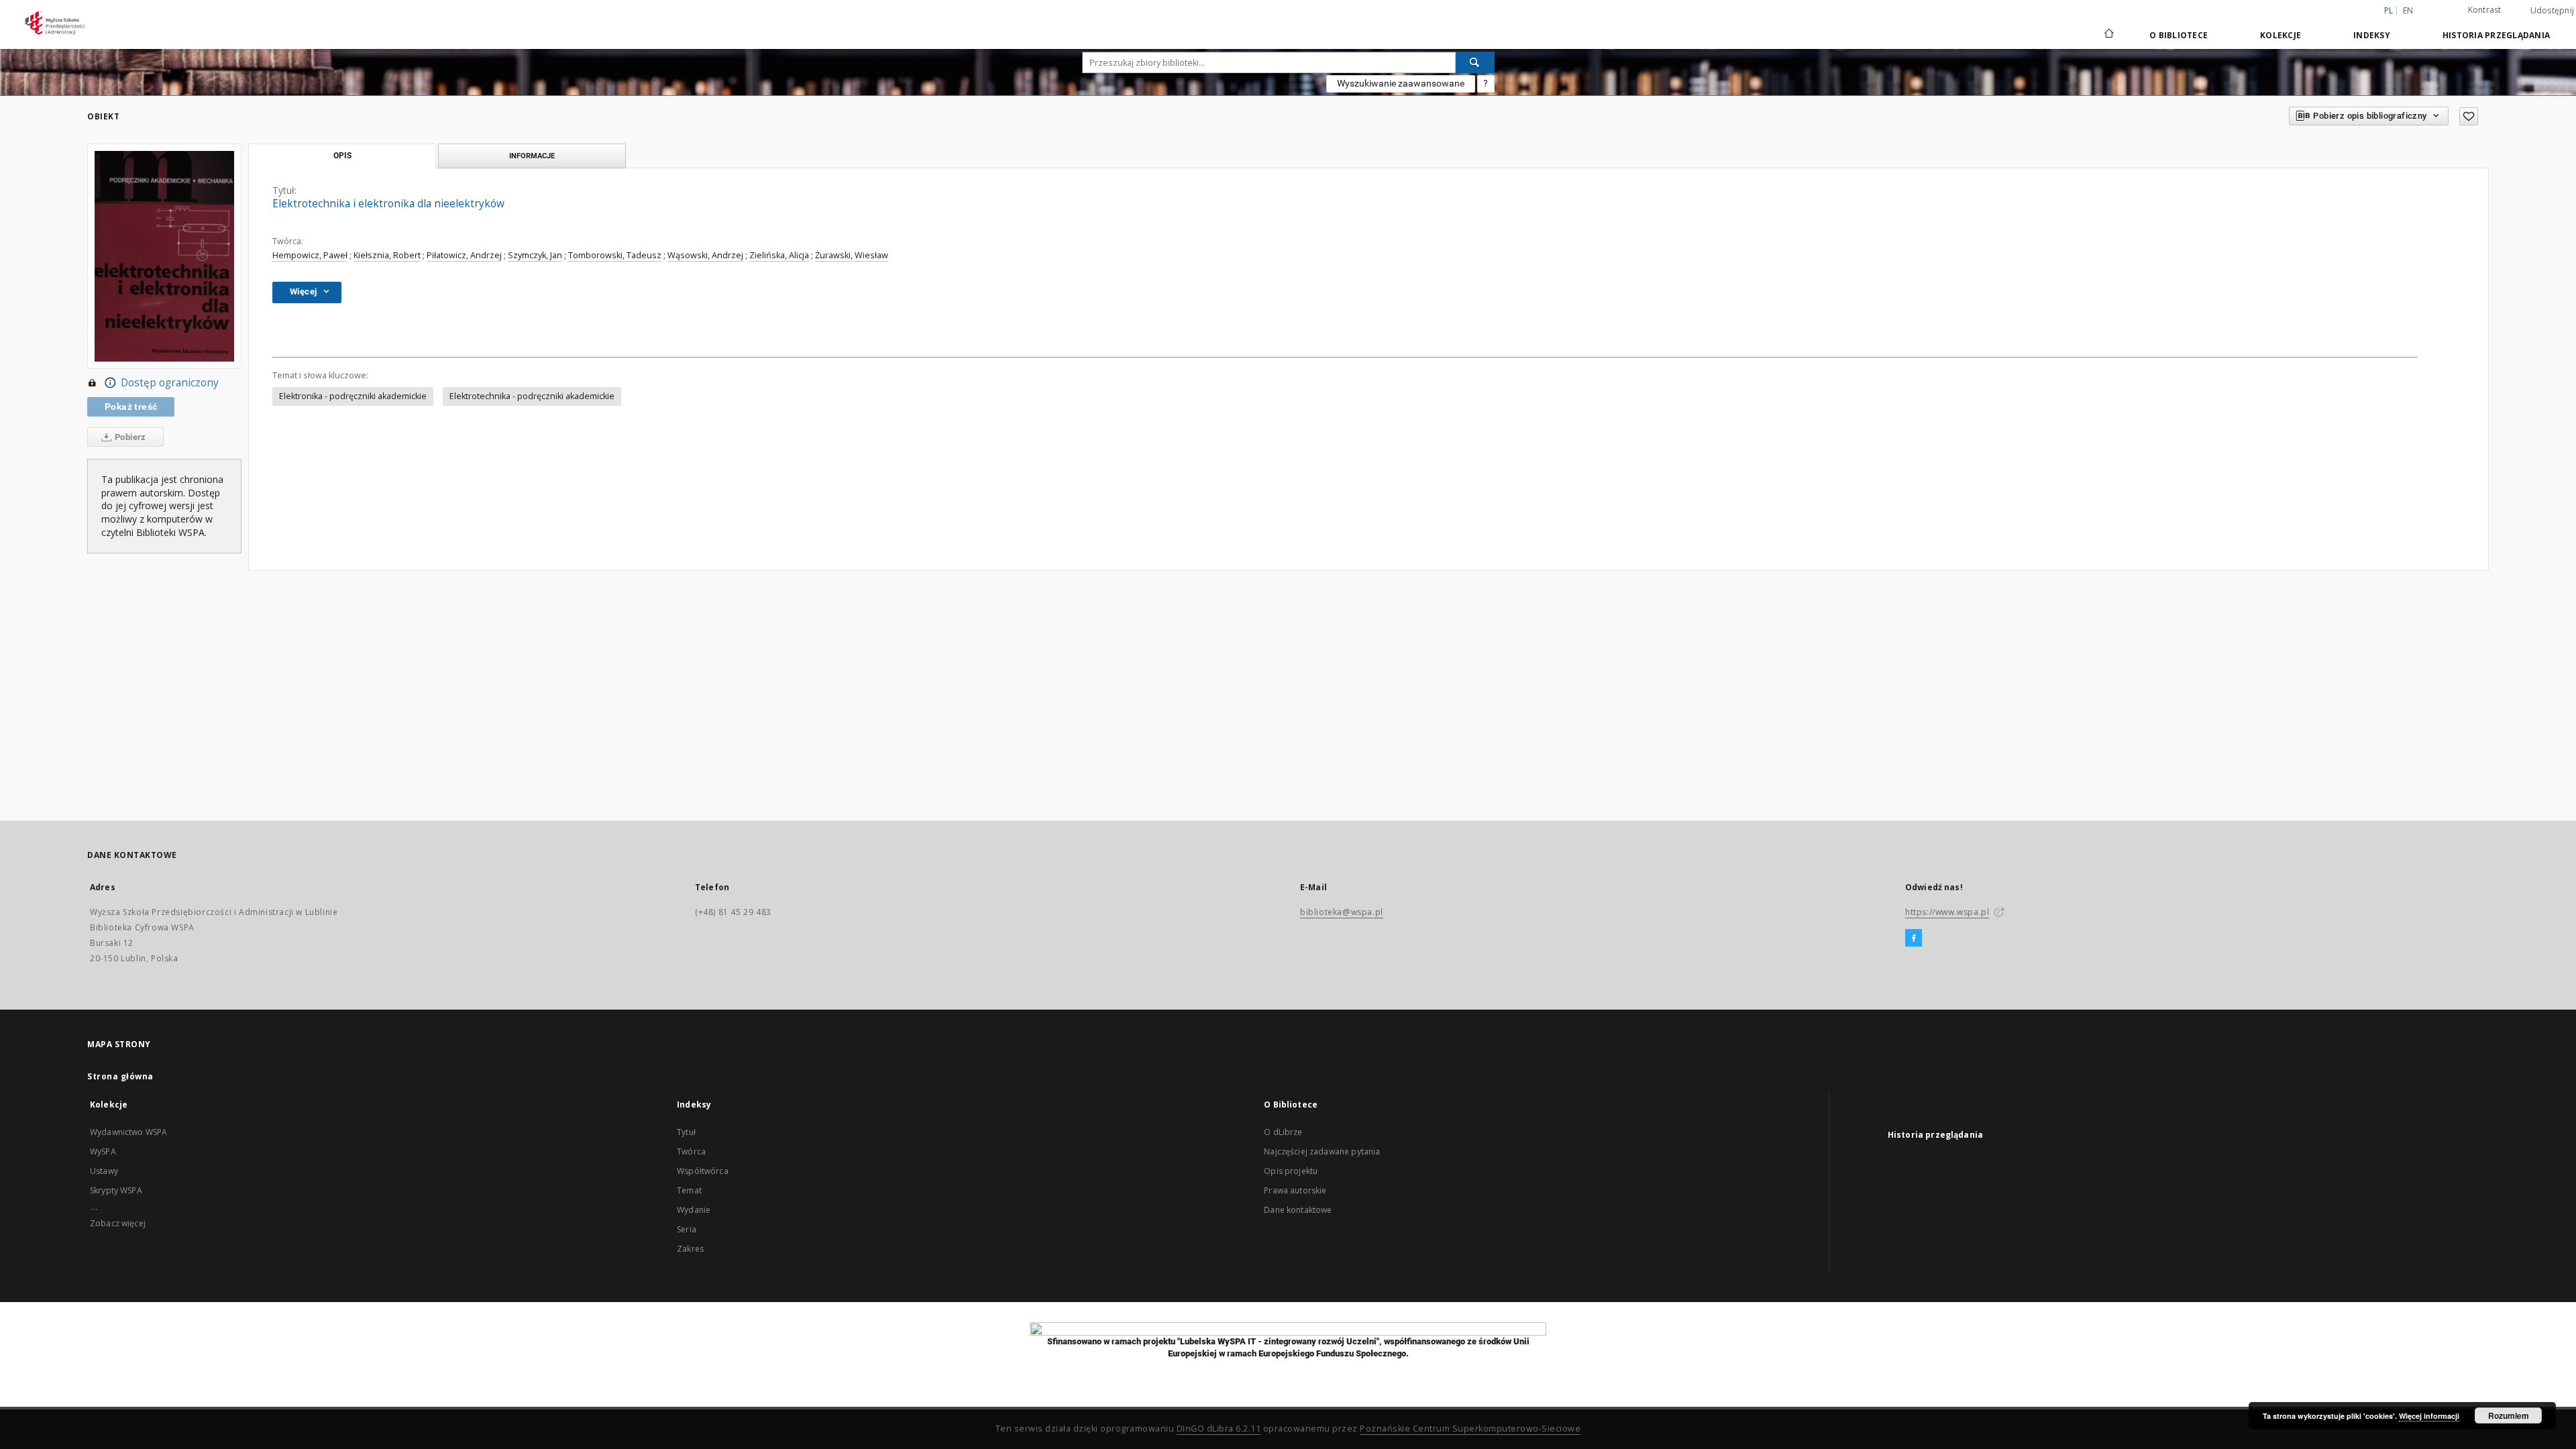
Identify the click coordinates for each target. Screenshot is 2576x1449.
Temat (689, 1190)
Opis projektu (1291, 1171)
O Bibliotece (2179, 35)
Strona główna (120, 1076)
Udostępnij (2553, 11)
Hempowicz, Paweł (310, 255)
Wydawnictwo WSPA (128, 1132)
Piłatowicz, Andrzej (464, 255)
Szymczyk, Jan (535, 255)
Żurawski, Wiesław (852, 255)
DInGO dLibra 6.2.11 (1219, 1429)
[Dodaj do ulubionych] (2469, 116)
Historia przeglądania (2496, 35)
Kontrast (2485, 10)
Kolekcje (2280, 35)
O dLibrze (1283, 1132)
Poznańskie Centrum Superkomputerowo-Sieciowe (1470, 1429)
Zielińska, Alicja (779, 255)
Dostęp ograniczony (170, 383)
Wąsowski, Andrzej (705, 255)
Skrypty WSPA (116, 1190)
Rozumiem (2509, 1415)
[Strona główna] (2108, 35)
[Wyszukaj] (1475, 62)
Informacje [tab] (532, 156)
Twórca (691, 1151)
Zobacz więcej (118, 1223)
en (2408, 10)
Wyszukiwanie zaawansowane (1401, 83)
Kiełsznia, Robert (387, 255)
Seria (687, 1229)
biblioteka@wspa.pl (1342, 912)
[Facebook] (1914, 938)
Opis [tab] (342, 156)
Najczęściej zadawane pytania (1322, 1151)
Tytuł (686, 1132)
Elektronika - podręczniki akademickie (353, 396)
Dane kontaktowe (1298, 1210)
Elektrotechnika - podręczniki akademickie (532, 396)
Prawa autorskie (1295, 1190)
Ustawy (104, 1171)
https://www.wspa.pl (1947, 912)
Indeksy (2372, 35)
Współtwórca (703, 1171)
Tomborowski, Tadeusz (615, 255)
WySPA (103, 1151)
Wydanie (694, 1210)
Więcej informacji (2429, 1416)
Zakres (690, 1249)
